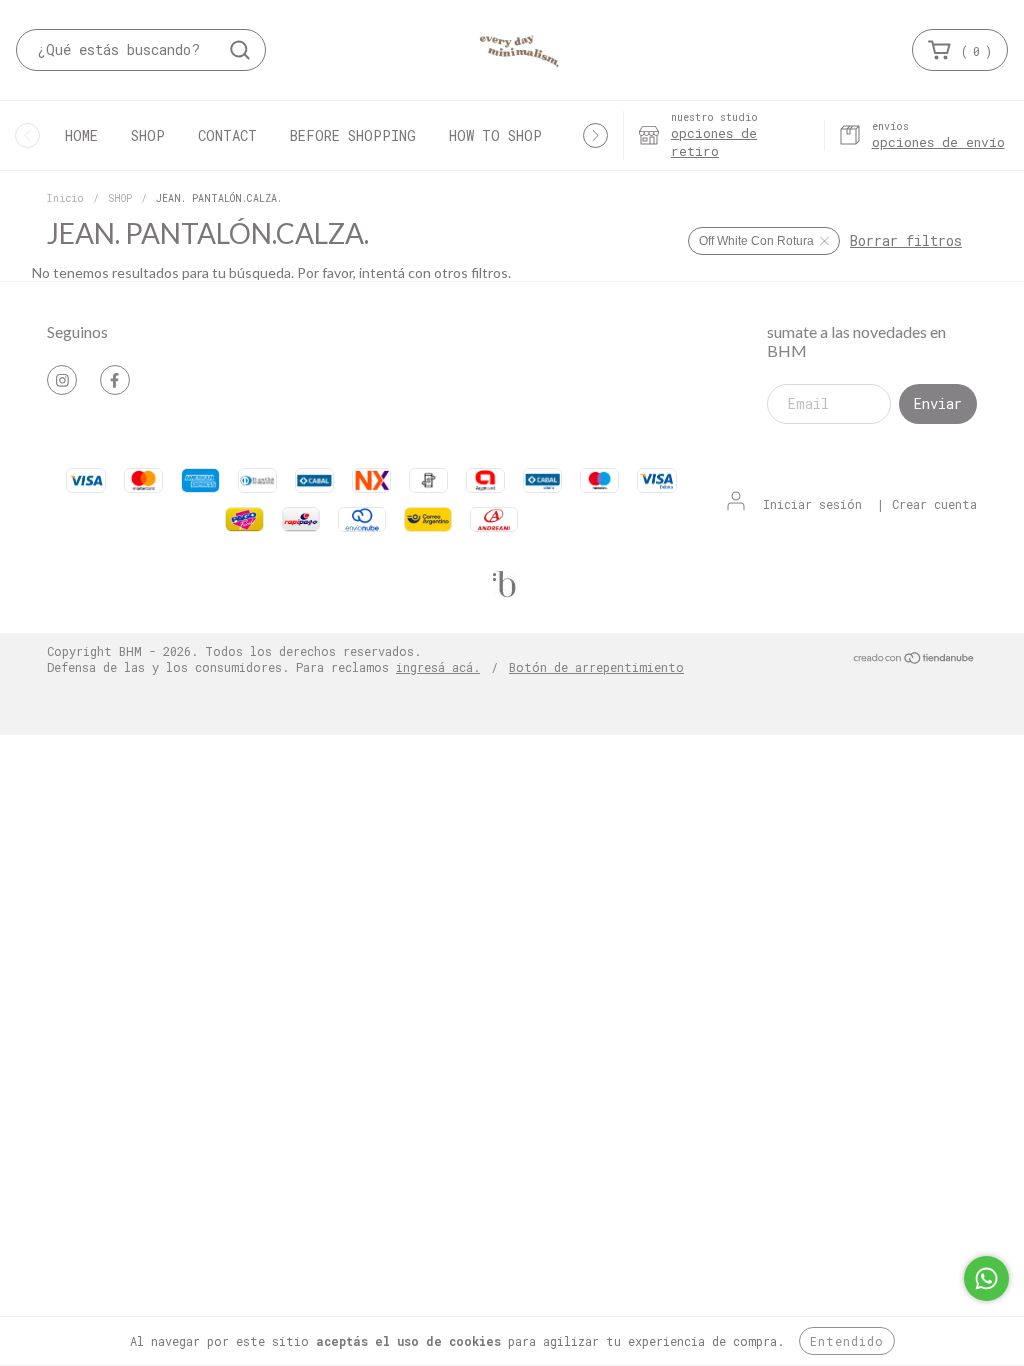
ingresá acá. (438, 667)
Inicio (65, 198)
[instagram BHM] (62, 380)
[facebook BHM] (115, 380)
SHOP (148, 135)
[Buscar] (240, 50)
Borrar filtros (906, 240)
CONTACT (227, 135)
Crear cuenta (934, 504)
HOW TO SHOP (495, 135)
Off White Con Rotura (756, 241)
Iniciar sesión (812, 504)
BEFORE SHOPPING (353, 135)
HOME (81, 135)
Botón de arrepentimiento (596, 667)
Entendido (847, 1341)
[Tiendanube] (914, 659)
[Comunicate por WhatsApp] (986, 1278)
